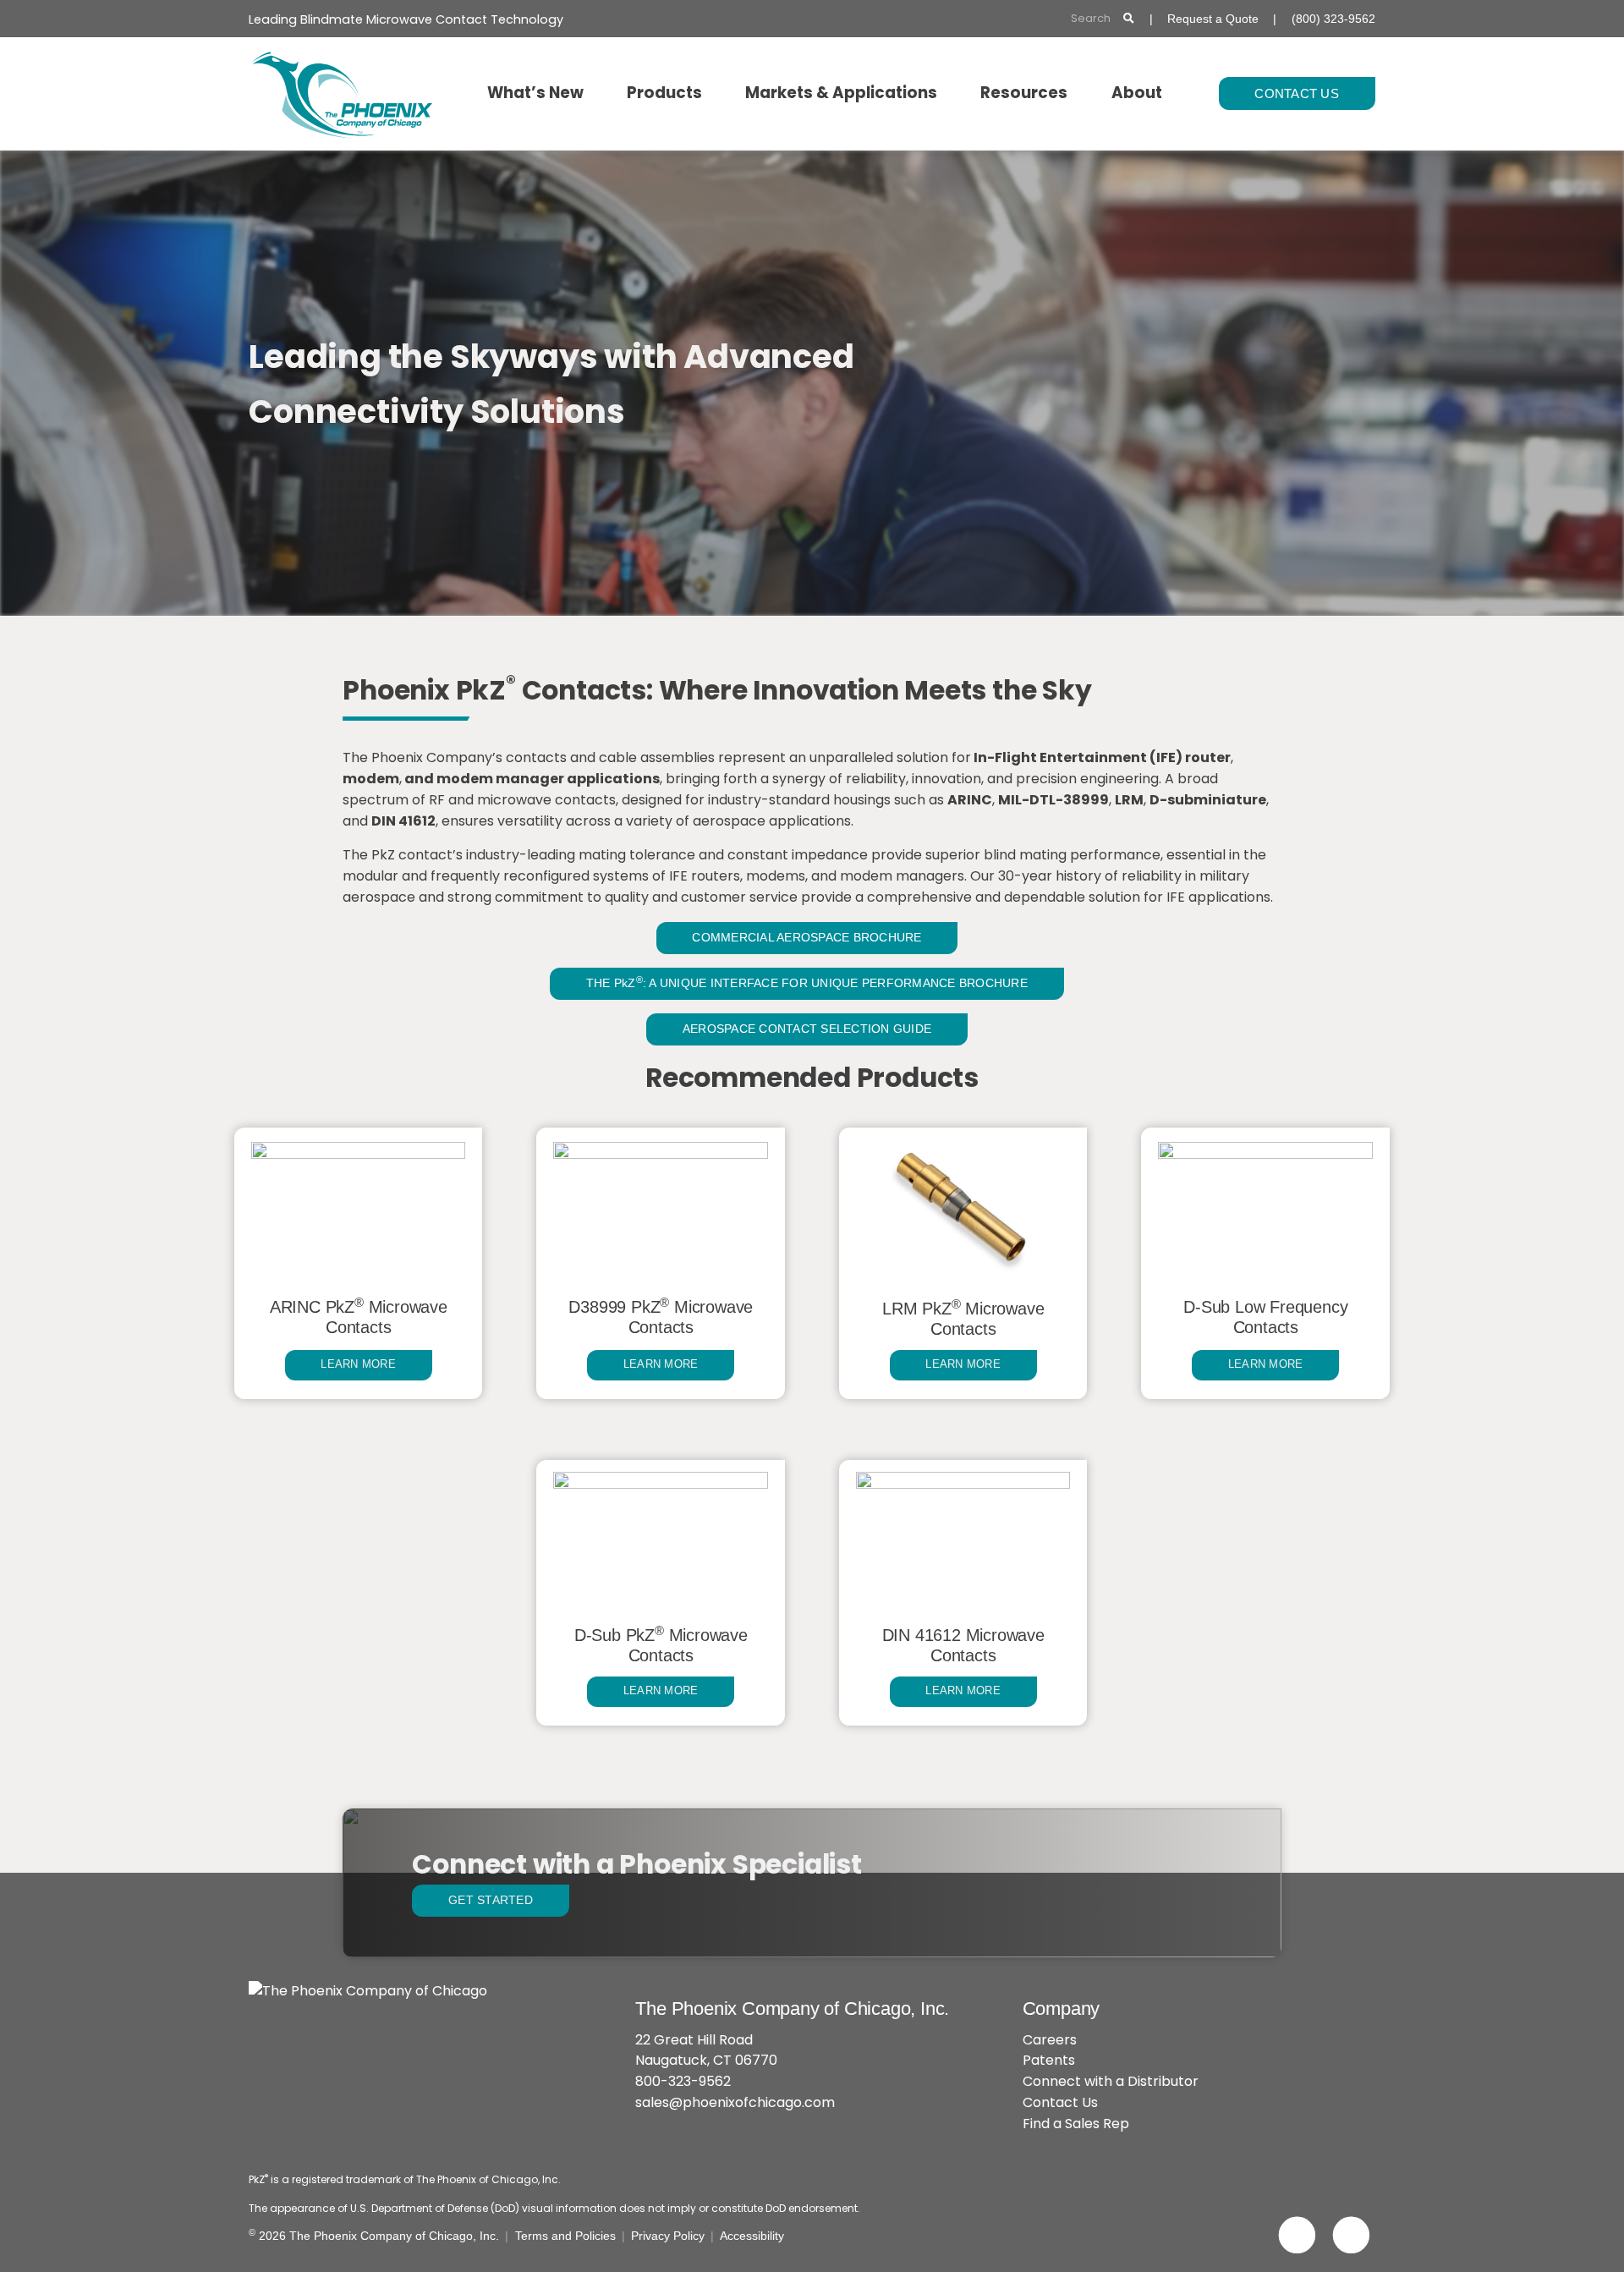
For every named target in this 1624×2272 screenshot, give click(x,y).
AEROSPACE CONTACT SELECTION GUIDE (807, 1029)
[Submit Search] (1129, 19)
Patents (1049, 2060)
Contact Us (1297, 93)
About (1137, 93)
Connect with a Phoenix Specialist (636, 1864)
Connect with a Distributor (1111, 2081)
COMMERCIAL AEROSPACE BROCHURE (807, 937)
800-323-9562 (683, 2081)
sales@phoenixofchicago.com (735, 2102)
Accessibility (752, 2236)
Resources (1024, 93)
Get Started (491, 1900)
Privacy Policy (668, 2236)
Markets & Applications (841, 93)
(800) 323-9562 (1333, 19)
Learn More (358, 1364)
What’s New (535, 93)
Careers (1050, 2040)
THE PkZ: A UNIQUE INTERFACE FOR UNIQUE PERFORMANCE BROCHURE (807, 982)
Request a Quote (1213, 19)
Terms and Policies (565, 2236)
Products (664, 93)
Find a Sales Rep (1076, 2124)
